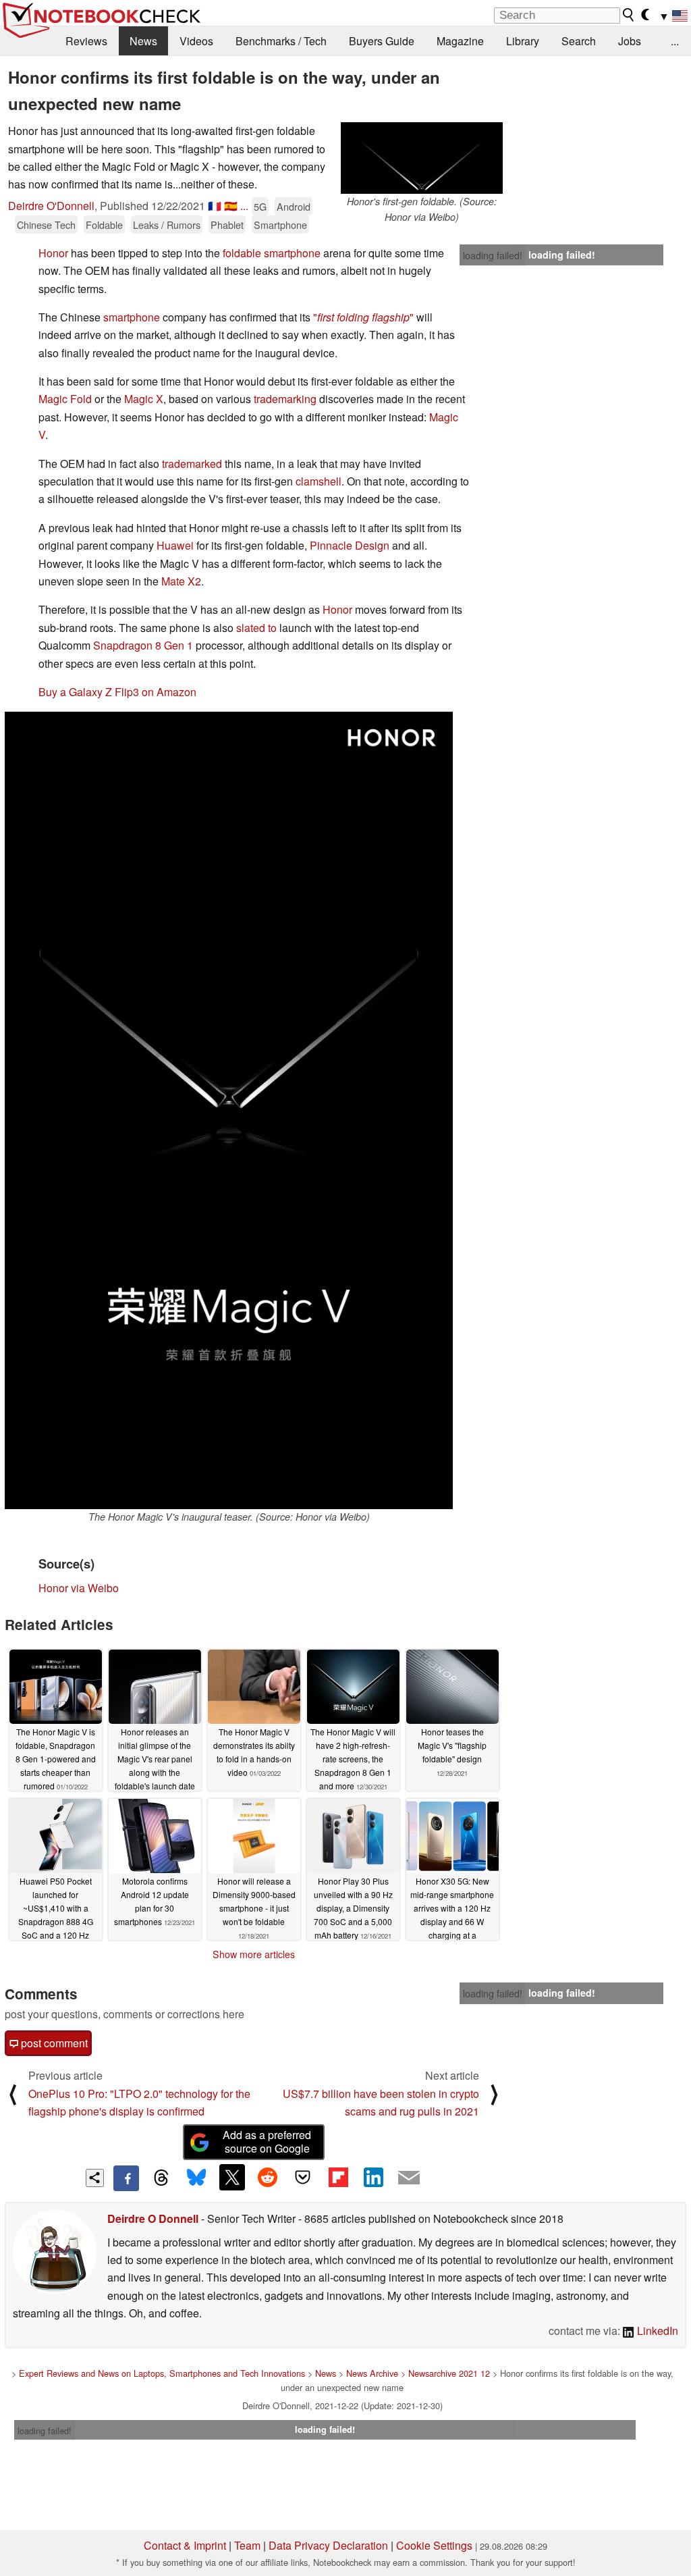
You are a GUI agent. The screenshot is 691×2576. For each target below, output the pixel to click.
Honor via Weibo (79, 1588)
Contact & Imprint (185, 2545)
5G (260, 206)
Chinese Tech (46, 225)
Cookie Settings (434, 2545)
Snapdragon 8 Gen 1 (143, 645)
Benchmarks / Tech (281, 41)
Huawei (175, 545)
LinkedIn (656, 2331)
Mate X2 (181, 581)
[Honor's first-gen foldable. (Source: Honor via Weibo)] (422, 158)
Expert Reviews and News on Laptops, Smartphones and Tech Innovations (162, 2373)
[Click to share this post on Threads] (161, 2178)
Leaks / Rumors (167, 225)
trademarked (193, 464)
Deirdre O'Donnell (51, 206)
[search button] (629, 15)
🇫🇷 (215, 206)
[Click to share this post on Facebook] (126, 2178)
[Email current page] (409, 2178)
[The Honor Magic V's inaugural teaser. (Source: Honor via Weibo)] (229, 1110)
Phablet (227, 225)
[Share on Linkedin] (373, 2177)
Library (523, 41)
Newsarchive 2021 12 (449, 2373)
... (675, 41)
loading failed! (493, 255)
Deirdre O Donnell (153, 2218)
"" (363, 317)
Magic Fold (65, 399)
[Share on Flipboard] (338, 2177)
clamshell (319, 481)
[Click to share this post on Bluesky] (196, 2178)
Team (247, 2545)
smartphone (133, 317)
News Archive (372, 2373)
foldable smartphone (272, 253)
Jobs (630, 41)
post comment (53, 2043)
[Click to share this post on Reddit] (267, 2177)
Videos (196, 41)
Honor (53, 253)
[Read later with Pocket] (303, 2177)
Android (294, 206)
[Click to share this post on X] (232, 2177)
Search (579, 41)
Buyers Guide (382, 41)
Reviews (86, 41)
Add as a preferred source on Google (267, 2142)
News (143, 41)
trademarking (285, 399)
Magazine (460, 41)
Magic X (144, 399)
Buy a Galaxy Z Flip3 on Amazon (117, 692)
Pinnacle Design (350, 545)
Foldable (104, 225)
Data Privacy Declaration (328, 2545)
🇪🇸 (231, 206)
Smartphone (280, 225)
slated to (256, 628)
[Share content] (95, 2178)
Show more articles (254, 1954)
